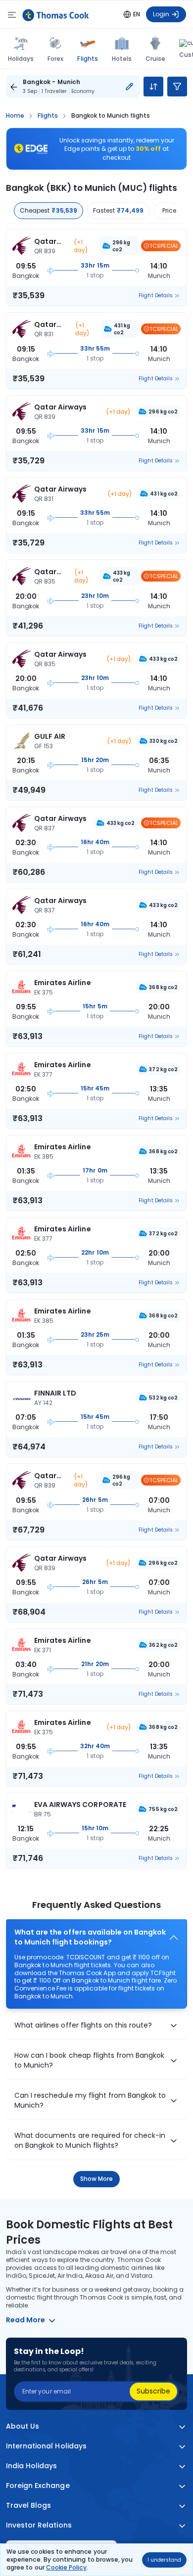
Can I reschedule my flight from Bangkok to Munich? (90, 2101)
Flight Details (156, 296)
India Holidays (32, 2466)
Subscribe (153, 2391)
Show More (97, 2179)
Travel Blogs (28, 2506)
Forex (55, 59)
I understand (164, 2560)
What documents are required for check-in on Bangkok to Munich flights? (90, 2141)
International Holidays (46, 2446)
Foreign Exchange (38, 2486)
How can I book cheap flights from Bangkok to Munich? (89, 2060)
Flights (87, 58)
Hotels (122, 59)
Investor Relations (39, 2525)
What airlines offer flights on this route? (83, 2025)
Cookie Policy (66, 2567)
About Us (23, 2426)
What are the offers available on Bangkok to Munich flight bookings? (90, 1937)
